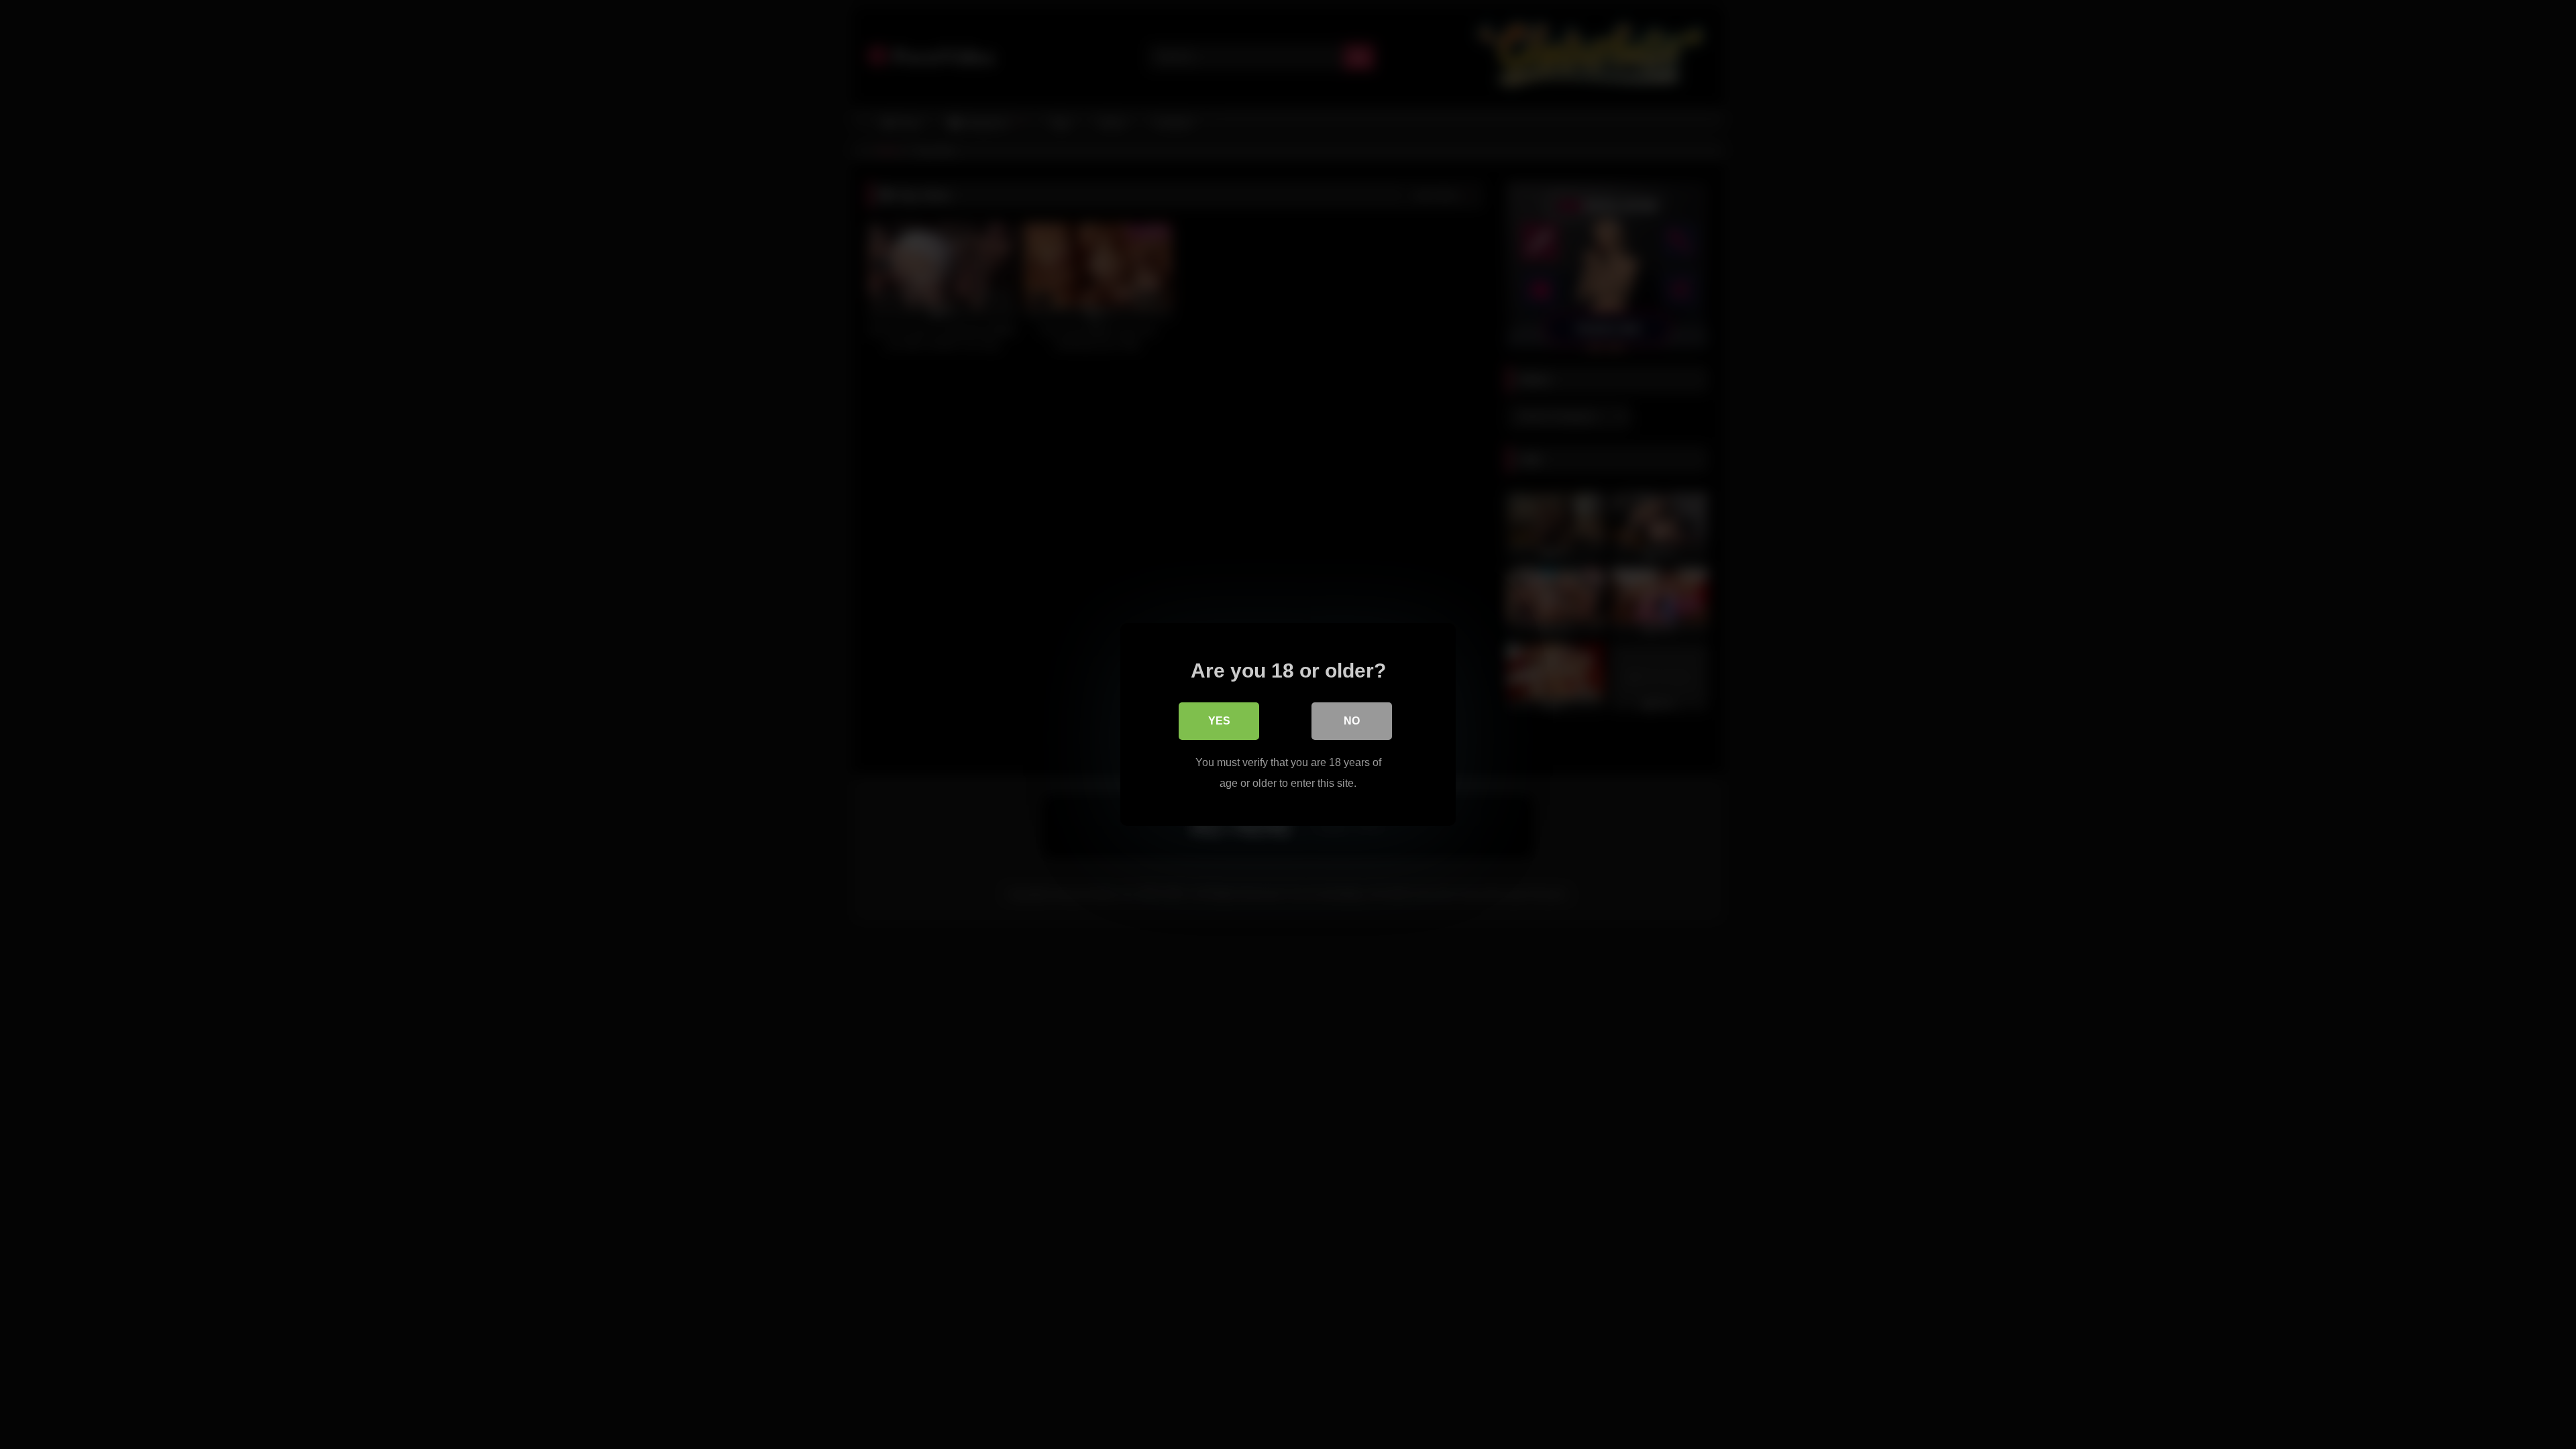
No (1352, 721)
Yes (1219, 721)
